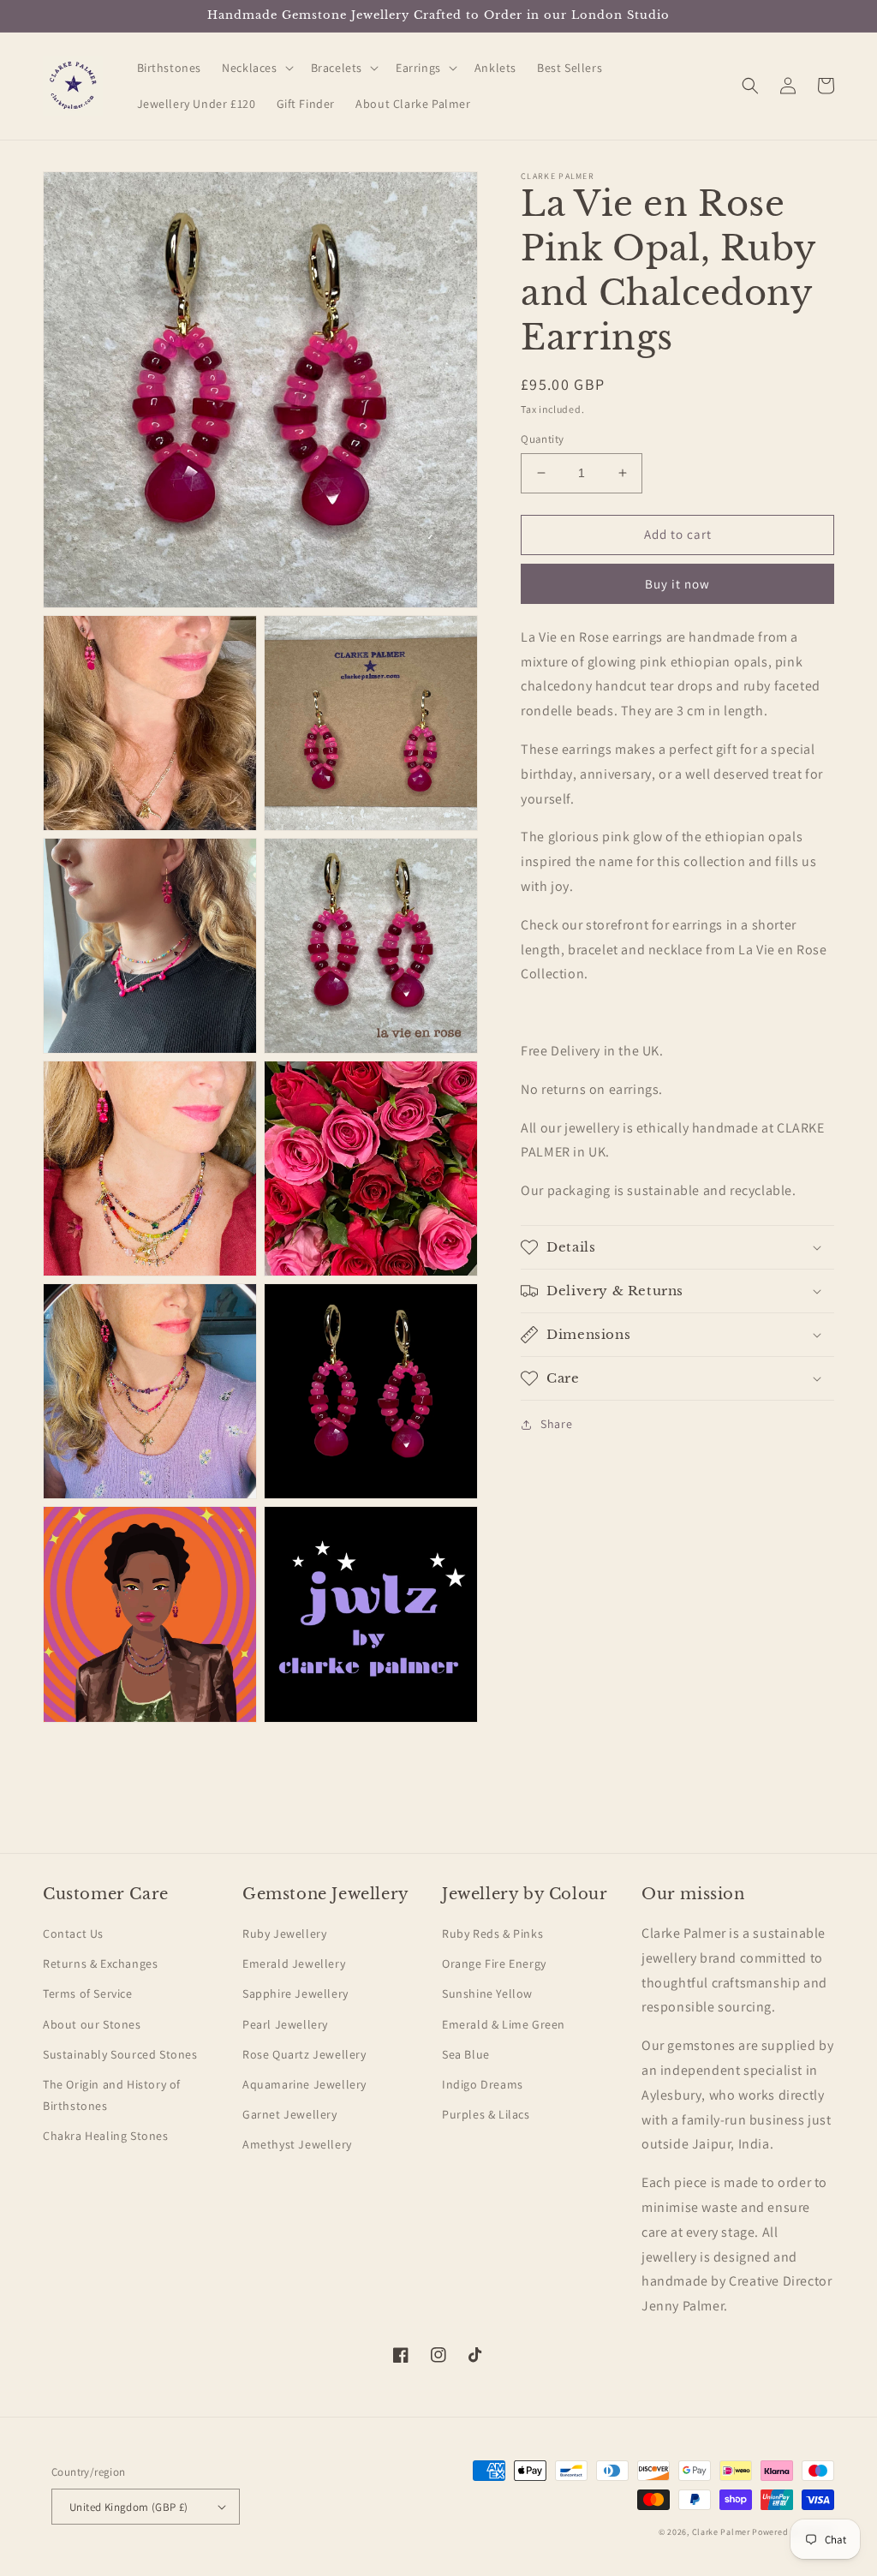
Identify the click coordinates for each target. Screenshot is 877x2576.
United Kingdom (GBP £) (129, 2507)
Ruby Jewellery (284, 1933)
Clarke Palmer (721, 2532)
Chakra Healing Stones (106, 2136)
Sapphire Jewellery (295, 1993)
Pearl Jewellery (285, 2024)
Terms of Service (88, 1993)
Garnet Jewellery (290, 2114)
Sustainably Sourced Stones (120, 2054)
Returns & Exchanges (100, 1963)
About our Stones (92, 2024)
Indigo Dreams (483, 2084)
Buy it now (677, 584)
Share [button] (556, 1424)
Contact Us (73, 1933)
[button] (256, 68)
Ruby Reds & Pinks (492, 1933)
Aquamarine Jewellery (304, 2084)
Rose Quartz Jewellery (304, 2054)
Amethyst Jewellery (297, 2144)
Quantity (542, 439)
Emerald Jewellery (294, 1963)
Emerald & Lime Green (504, 2024)
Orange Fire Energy (494, 1963)
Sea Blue (466, 2054)
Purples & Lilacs (486, 2114)
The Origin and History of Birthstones (112, 2095)
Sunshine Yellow (487, 1993)
